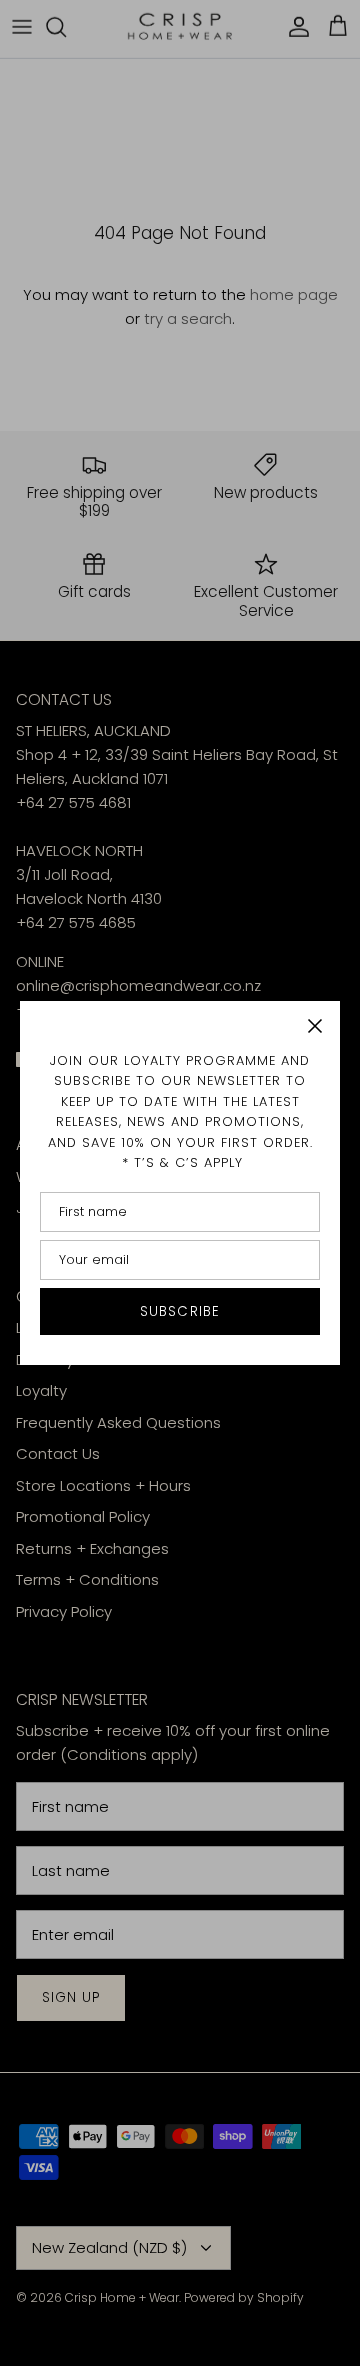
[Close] (315, 1026)
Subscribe (180, 1311)
